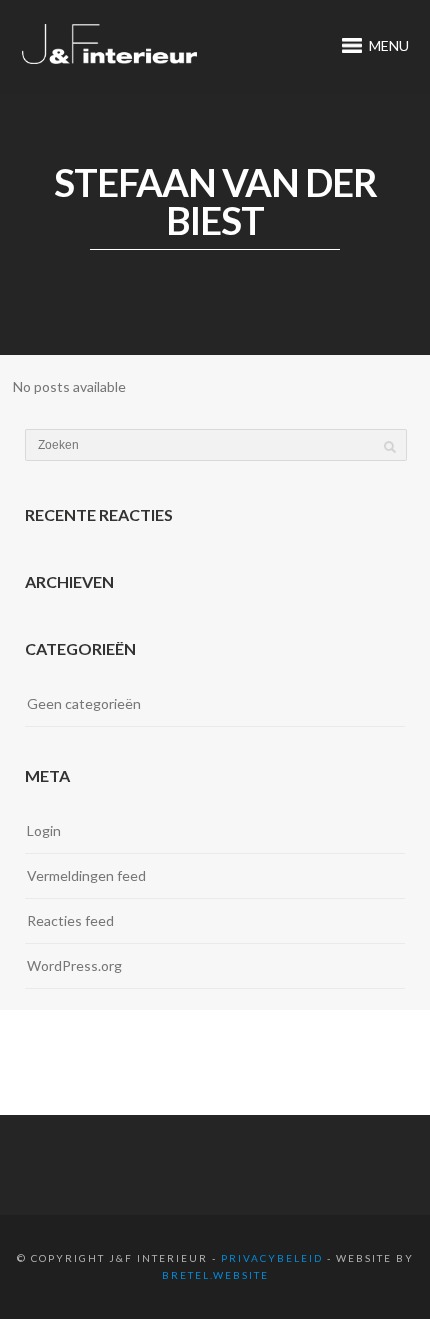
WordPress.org (74, 965)
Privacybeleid (272, 1258)
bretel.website (215, 1275)
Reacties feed (70, 920)
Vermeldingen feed (86, 875)
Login (44, 830)
